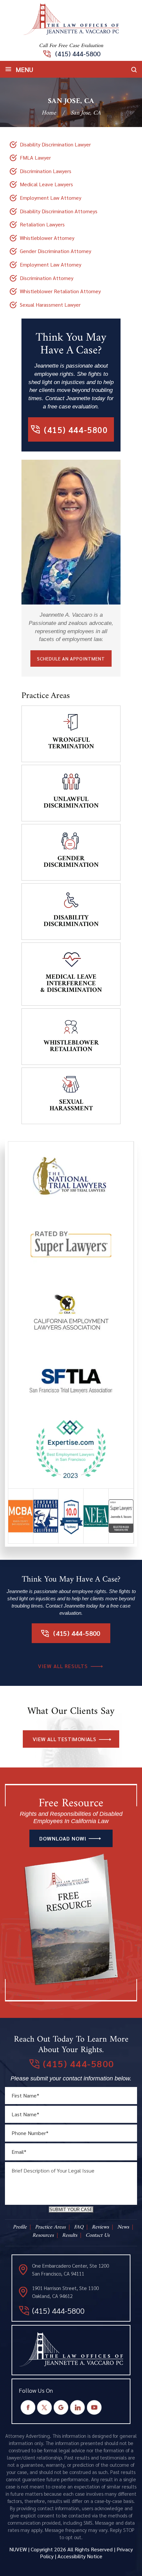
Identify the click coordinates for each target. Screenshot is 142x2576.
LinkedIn (78, 2408)
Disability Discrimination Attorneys (59, 211)
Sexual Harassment (71, 1106)
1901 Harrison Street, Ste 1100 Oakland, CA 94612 (65, 2292)
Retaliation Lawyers (42, 224)
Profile (20, 2227)
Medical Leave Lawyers (46, 184)
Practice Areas (50, 2227)
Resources (43, 2235)
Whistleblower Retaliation (71, 1046)
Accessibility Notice (80, 2556)
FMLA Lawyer (35, 157)
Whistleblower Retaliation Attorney (60, 291)
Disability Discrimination (71, 921)
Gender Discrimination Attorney (55, 251)
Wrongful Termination (71, 744)
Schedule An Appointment (71, 658)
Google (61, 2408)
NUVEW (18, 2549)
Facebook (28, 2408)
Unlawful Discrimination (71, 803)
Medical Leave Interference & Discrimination (71, 984)
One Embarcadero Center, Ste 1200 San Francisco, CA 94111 (71, 2269)
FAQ (79, 2227)
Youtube (94, 2408)
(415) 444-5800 (78, 54)
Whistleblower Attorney (47, 238)
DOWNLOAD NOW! (63, 1838)
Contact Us (98, 2235)
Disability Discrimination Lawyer (55, 144)
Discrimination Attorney (47, 278)
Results (70, 2235)
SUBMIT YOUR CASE (71, 2210)
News (123, 2227)
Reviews (100, 2227)
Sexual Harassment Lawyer (50, 305)
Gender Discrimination (71, 862)
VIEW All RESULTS (63, 1666)
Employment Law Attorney (51, 198)
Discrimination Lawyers (46, 171)
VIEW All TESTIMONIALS (64, 1739)
